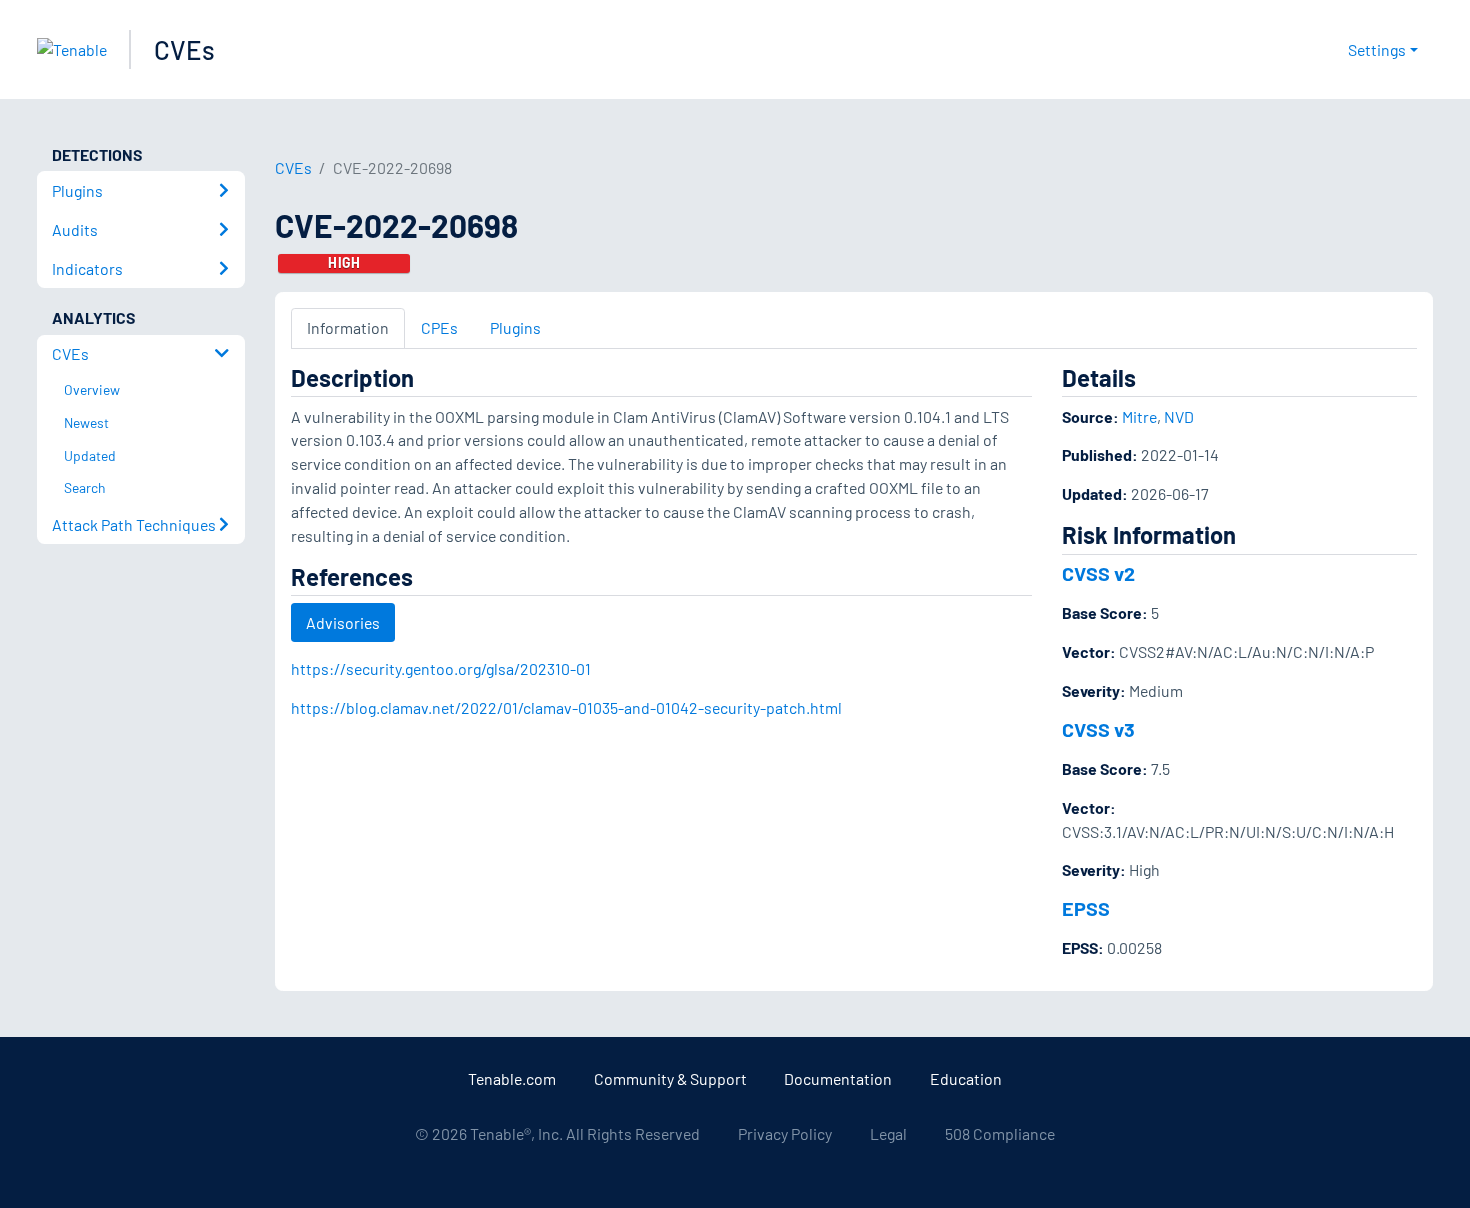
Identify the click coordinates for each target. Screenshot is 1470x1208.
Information (348, 327)
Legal (888, 1133)
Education (966, 1078)
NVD (1179, 416)
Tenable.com (512, 1078)
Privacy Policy (785, 1133)
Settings (1377, 49)
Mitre (1139, 416)
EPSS (1086, 908)
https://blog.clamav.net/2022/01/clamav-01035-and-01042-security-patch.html (566, 707)
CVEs (184, 49)
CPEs (439, 327)
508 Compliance (1000, 1133)
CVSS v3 (1098, 729)
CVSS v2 (1098, 573)
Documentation (838, 1078)
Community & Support (670, 1078)
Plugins (515, 327)
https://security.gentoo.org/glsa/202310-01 (441, 668)
